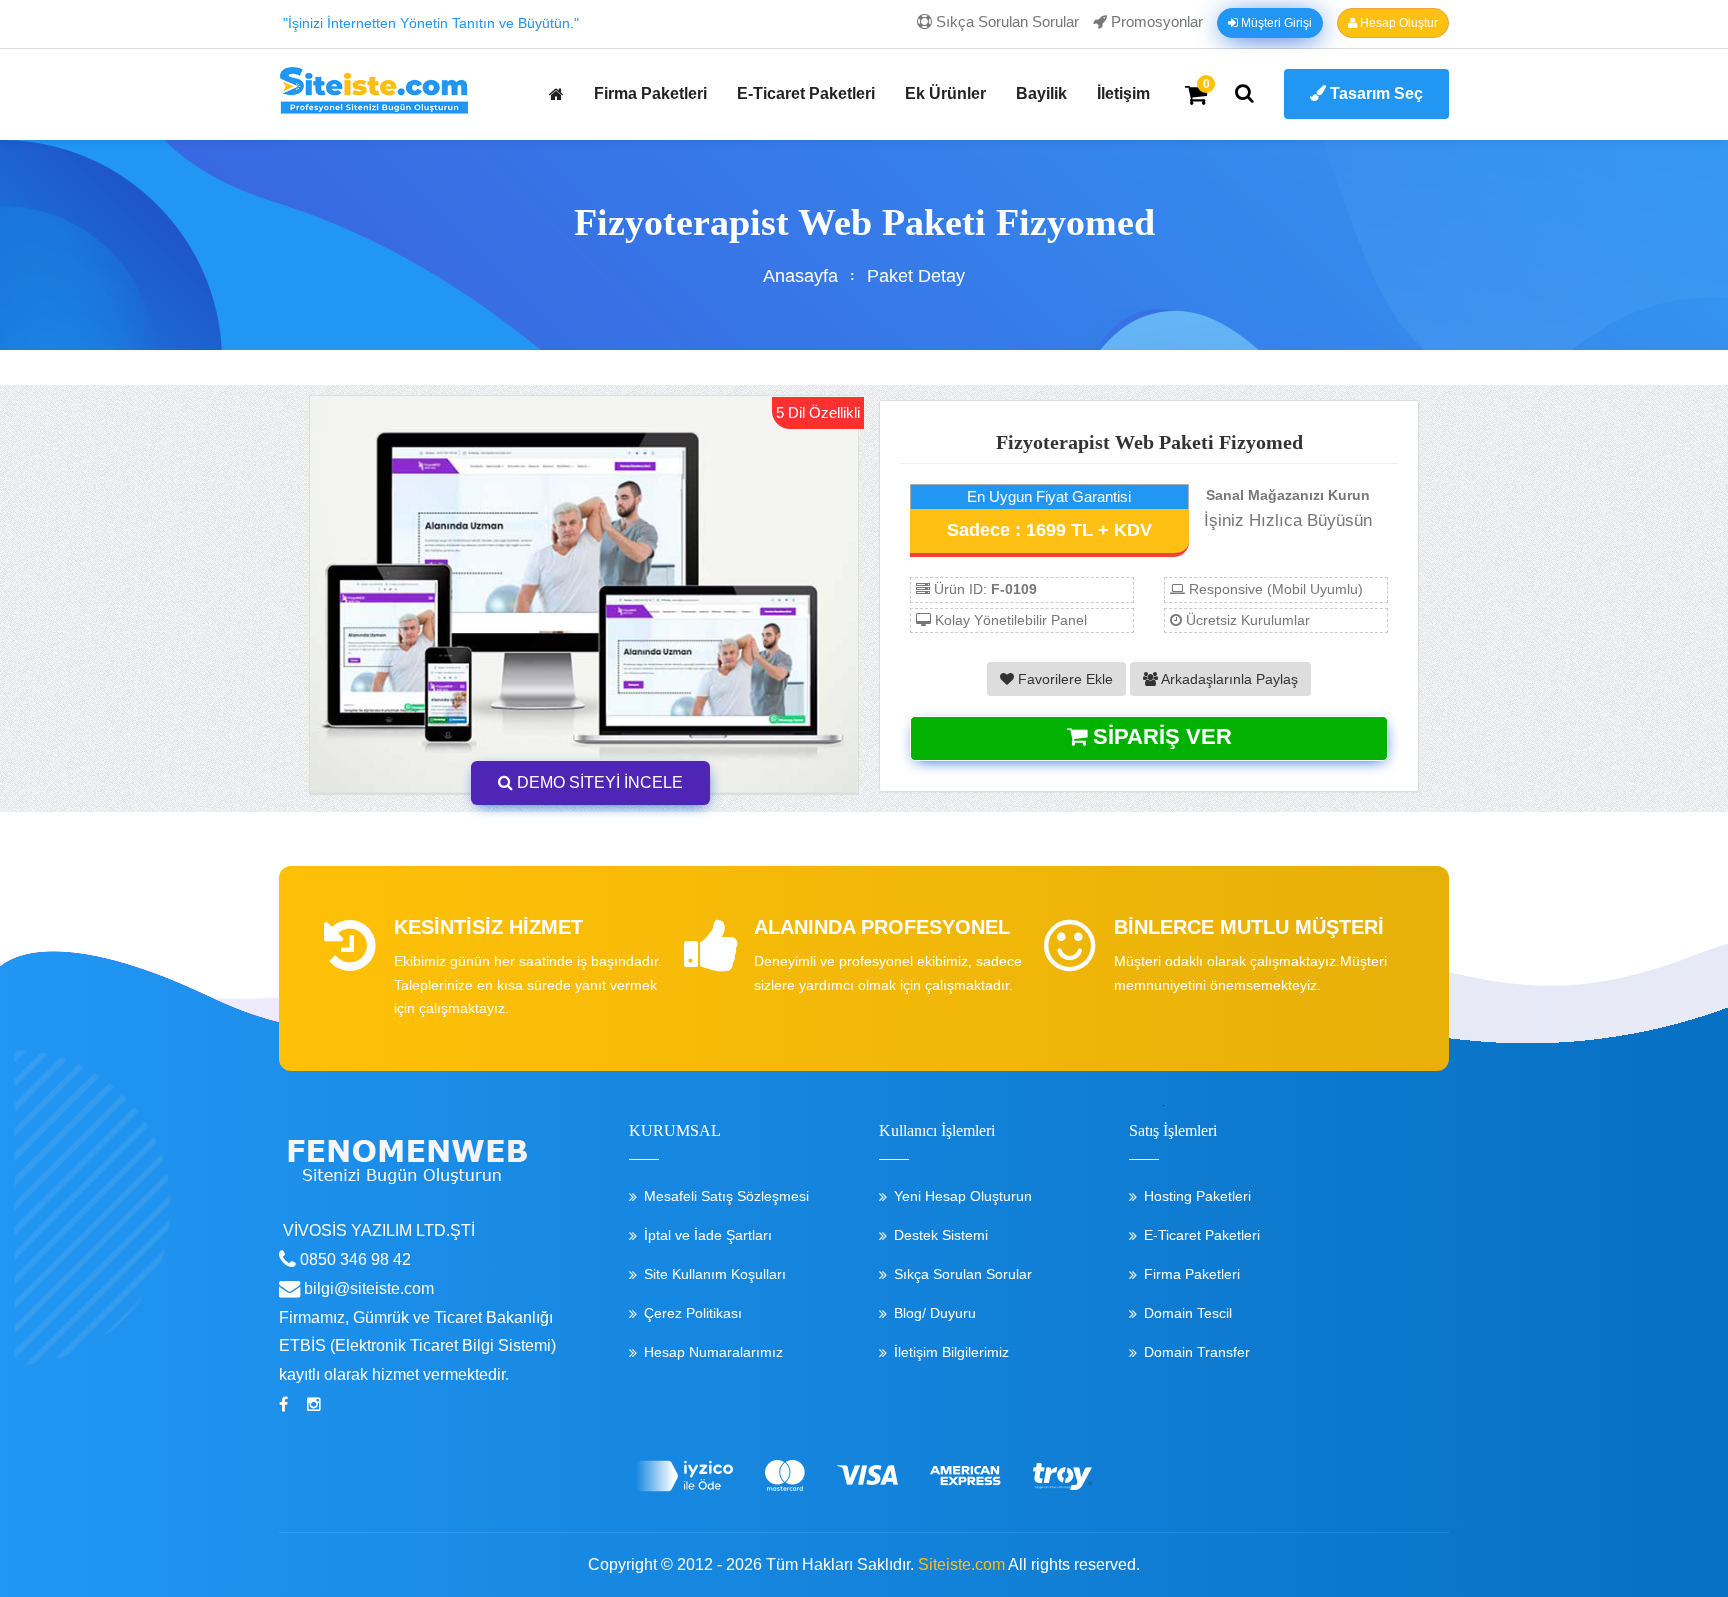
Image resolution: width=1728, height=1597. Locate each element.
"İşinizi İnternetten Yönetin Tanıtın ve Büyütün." (431, 23)
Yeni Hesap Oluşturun (963, 1196)
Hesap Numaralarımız (713, 1352)
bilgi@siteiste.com (367, 1288)
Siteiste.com (961, 1564)
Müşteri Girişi (1275, 23)
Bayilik (1041, 93)
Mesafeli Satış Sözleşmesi (726, 1196)
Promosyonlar (1155, 21)
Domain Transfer (1197, 1352)
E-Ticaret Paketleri (806, 93)
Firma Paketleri (650, 93)
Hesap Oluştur (1397, 23)
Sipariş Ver (1159, 736)
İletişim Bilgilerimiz (951, 1352)
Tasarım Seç (1374, 93)
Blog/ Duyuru (935, 1313)
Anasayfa (800, 276)
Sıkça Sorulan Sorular (1005, 21)
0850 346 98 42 (353, 1259)
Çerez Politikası (693, 1313)
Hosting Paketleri (1197, 1196)
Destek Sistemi (941, 1235)
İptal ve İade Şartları (708, 1235)
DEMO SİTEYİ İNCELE (598, 782)
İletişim (1123, 93)
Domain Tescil (1188, 1313)
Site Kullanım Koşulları (715, 1274)
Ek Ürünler (945, 93)
